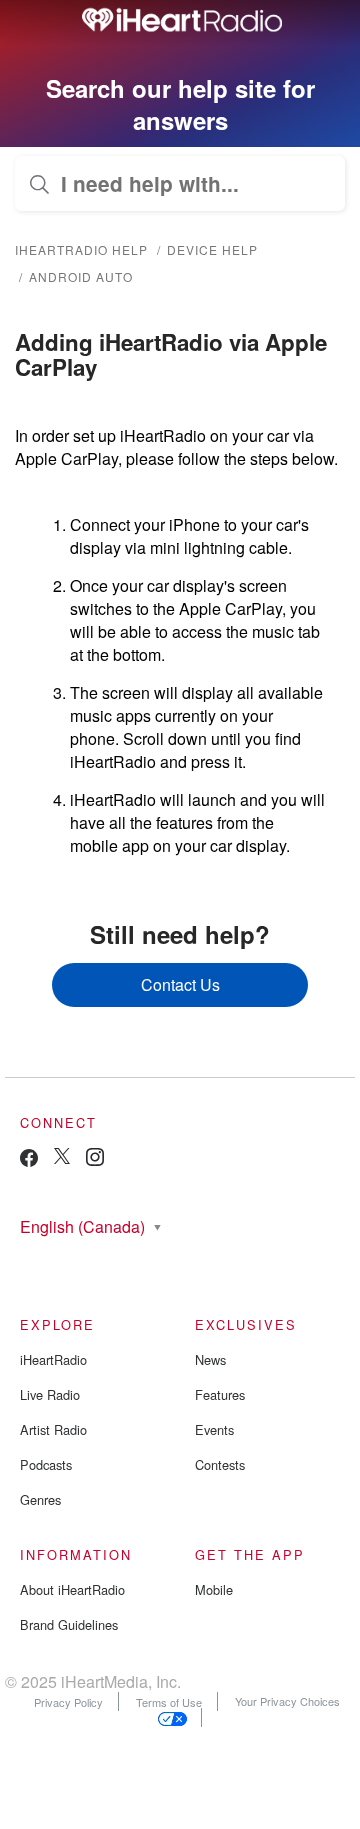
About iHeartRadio (72, 1589)
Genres (40, 1499)
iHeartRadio (53, 1359)
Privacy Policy (68, 1701)
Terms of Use (169, 1701)
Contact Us (180, 984)
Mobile (214, 1589)
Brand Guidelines (69, 1624)
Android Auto (81, 276)
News (210, 1359)
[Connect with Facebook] (29, 1162)
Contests (220, 1464)
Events (214, 1429)
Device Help (212, 249)
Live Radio (50, 1394)
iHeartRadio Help (81, 249)
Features (220, 1394)
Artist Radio (53, 1429)
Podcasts (46, 1464)
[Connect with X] (62, 1158)
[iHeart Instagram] (95, 1160)
